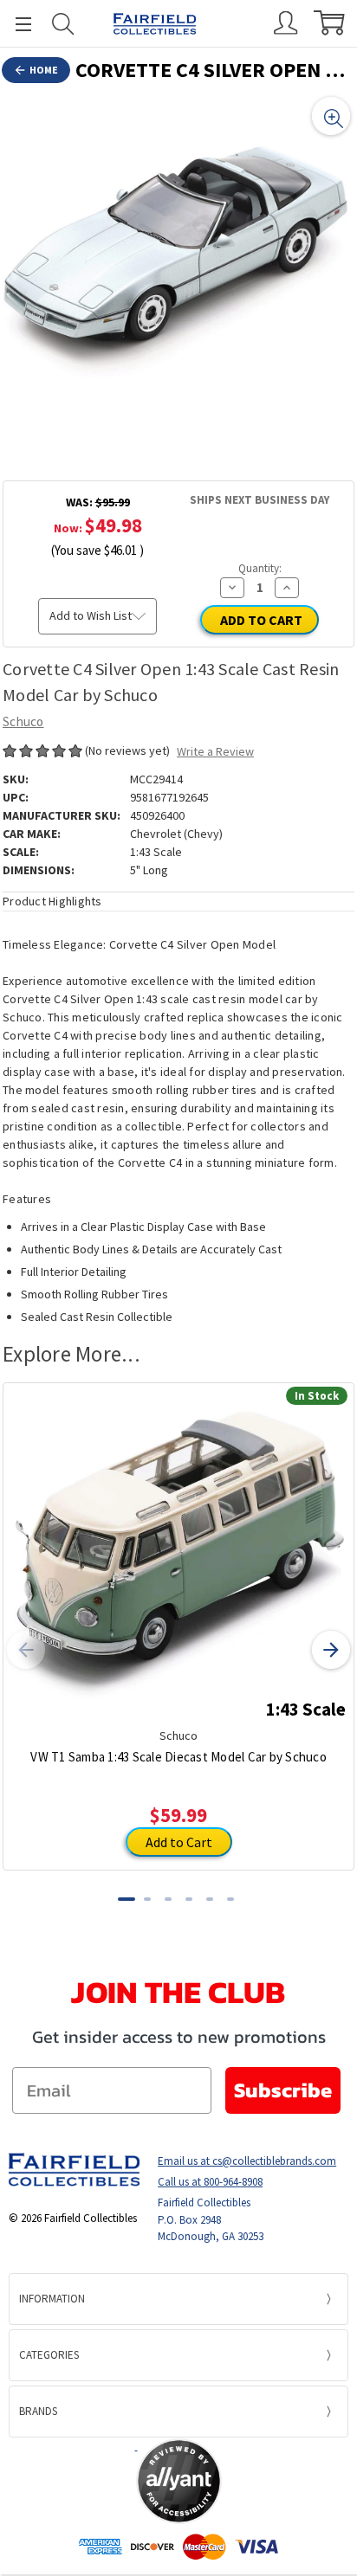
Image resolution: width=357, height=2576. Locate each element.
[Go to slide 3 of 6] (168, 1899)
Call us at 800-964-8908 (210, 2182)
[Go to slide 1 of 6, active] (127, 1899)
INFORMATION (52, 2299)
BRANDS (38, 2411)
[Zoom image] (331, 116)
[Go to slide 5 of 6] (210, 1899)
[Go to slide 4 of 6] (189, 1899)
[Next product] (331, 1650)
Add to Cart (179, 1842)
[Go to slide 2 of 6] (147, 1899)
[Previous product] (26, 1650)
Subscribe (283, 2090)
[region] (178, 268)
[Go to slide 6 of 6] (230, 1899)
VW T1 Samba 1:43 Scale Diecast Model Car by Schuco (178, 1757)
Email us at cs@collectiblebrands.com (247, 2161)
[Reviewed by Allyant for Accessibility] (179, 2481)
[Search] (63, 24)
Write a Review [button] (215, 751)
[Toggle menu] (16, 24)
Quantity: (260, 568)
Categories (49, 2355)
